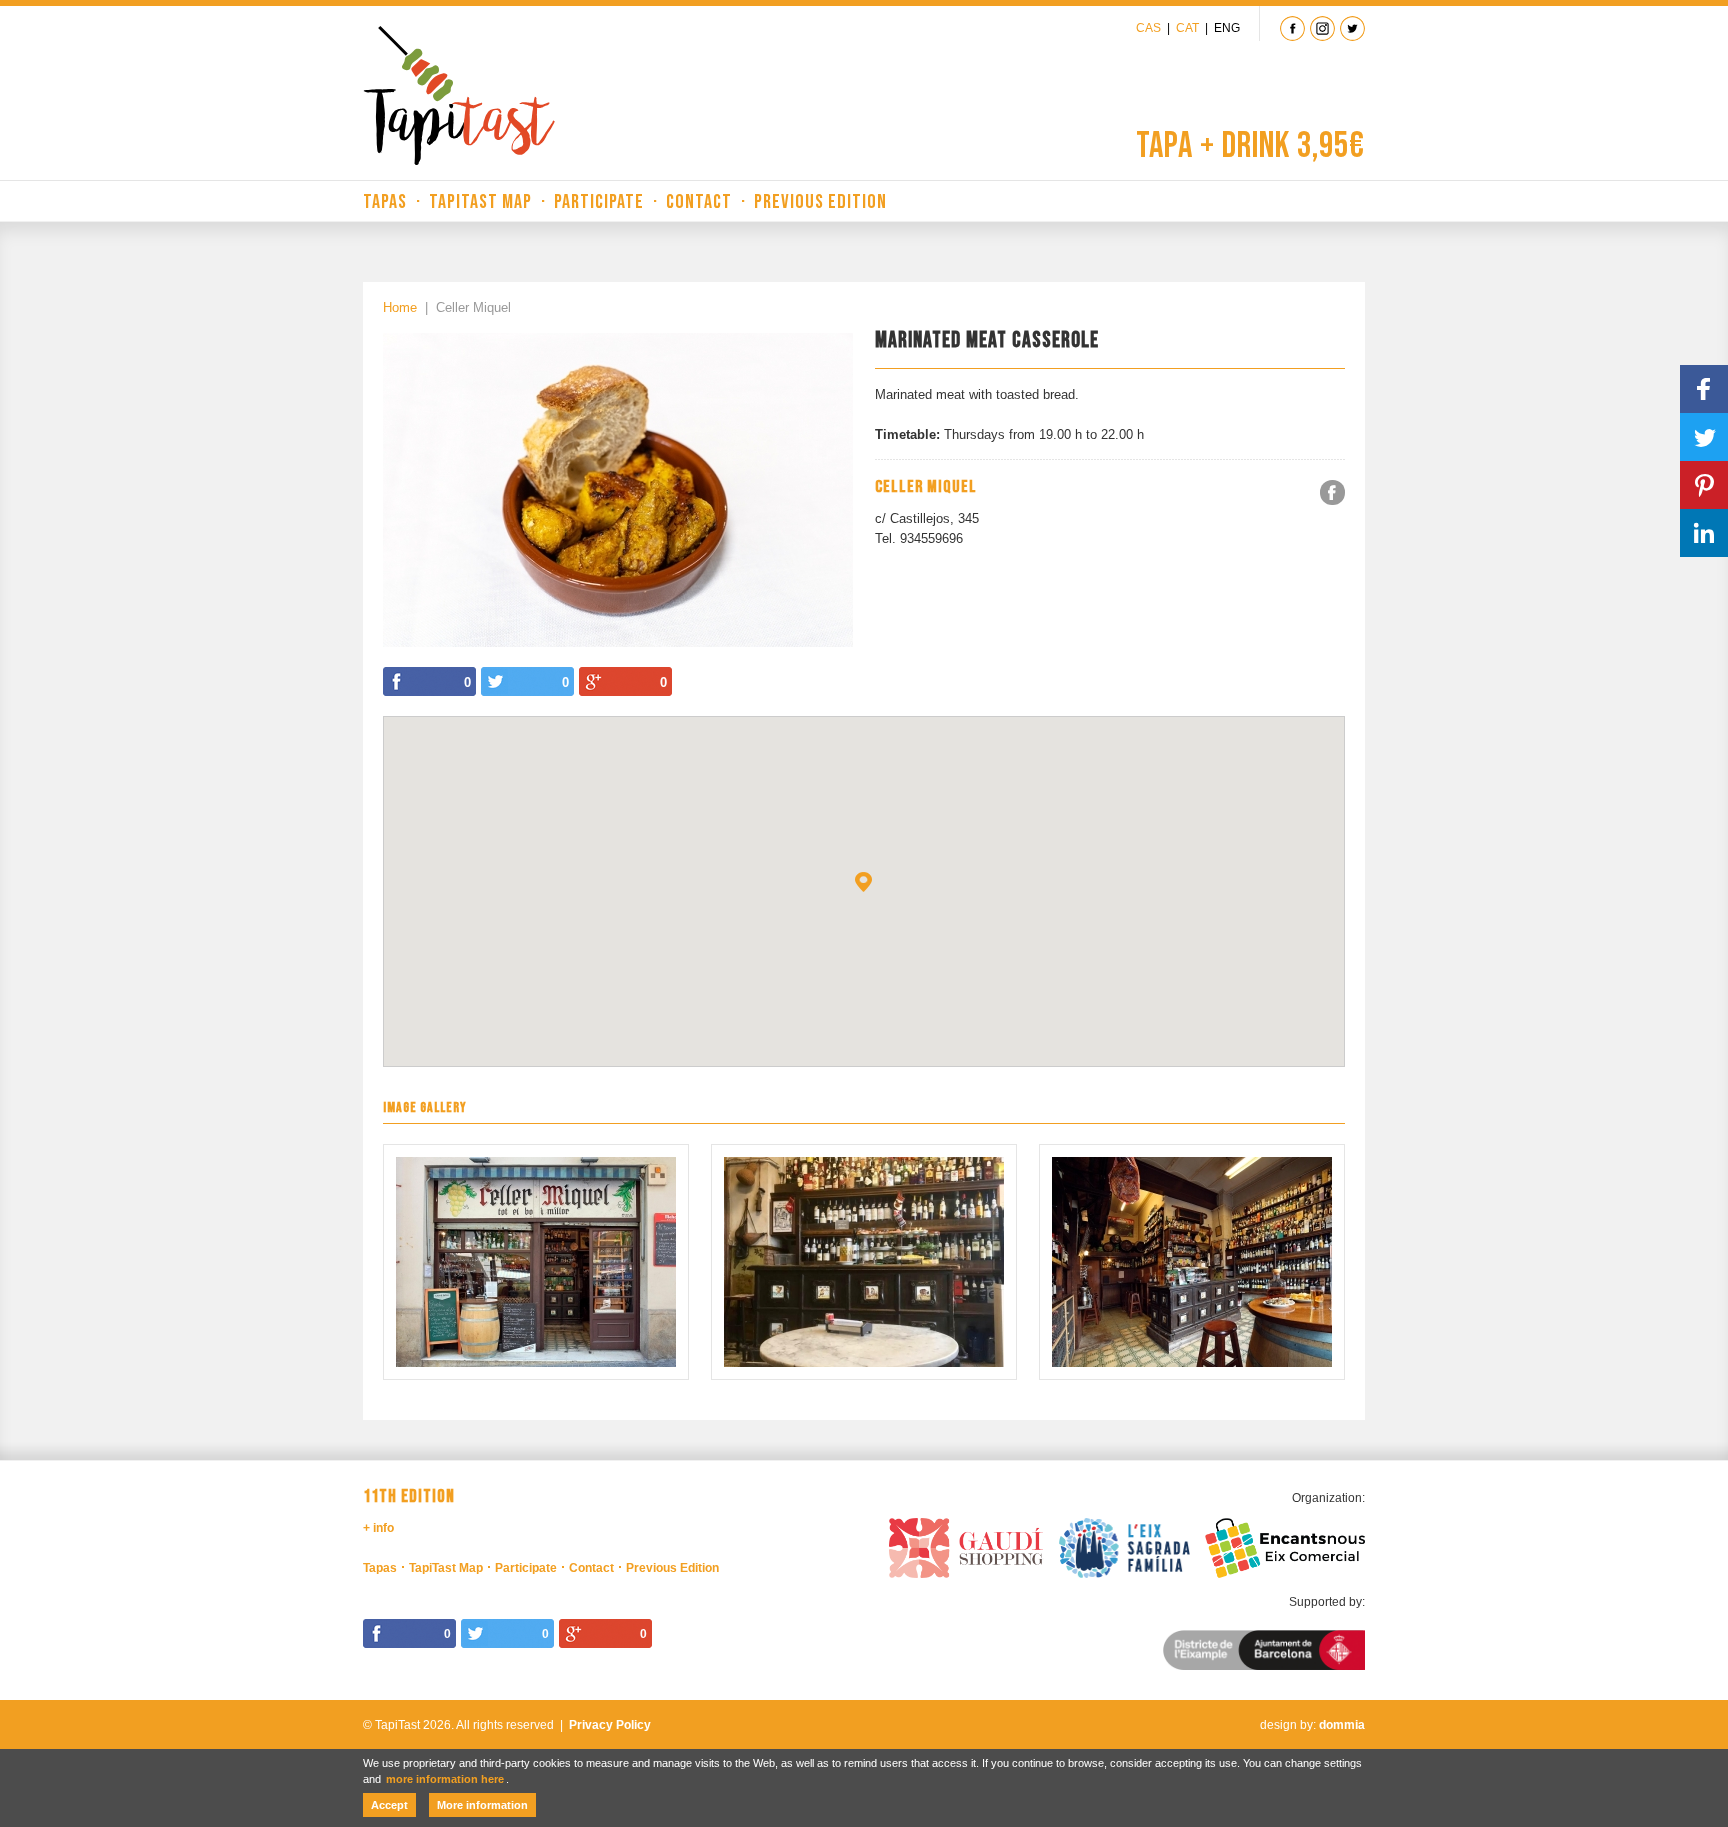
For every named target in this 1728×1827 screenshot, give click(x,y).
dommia (1342, 1725)
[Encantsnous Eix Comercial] (1285, 1545)
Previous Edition (820, 202)
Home (400, 307)
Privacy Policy (610, 1725)
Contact (699, 202)
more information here (445, 1779)
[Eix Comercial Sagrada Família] (1125, 1545)
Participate (599, 202)
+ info (378, 1528)
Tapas (385, 202)
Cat (1187, 28)
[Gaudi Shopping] (966, 1545)
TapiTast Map (480, 202)
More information (482, 1805)
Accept (389, 1805)
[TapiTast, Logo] (459, 95)
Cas (1148, 28)
